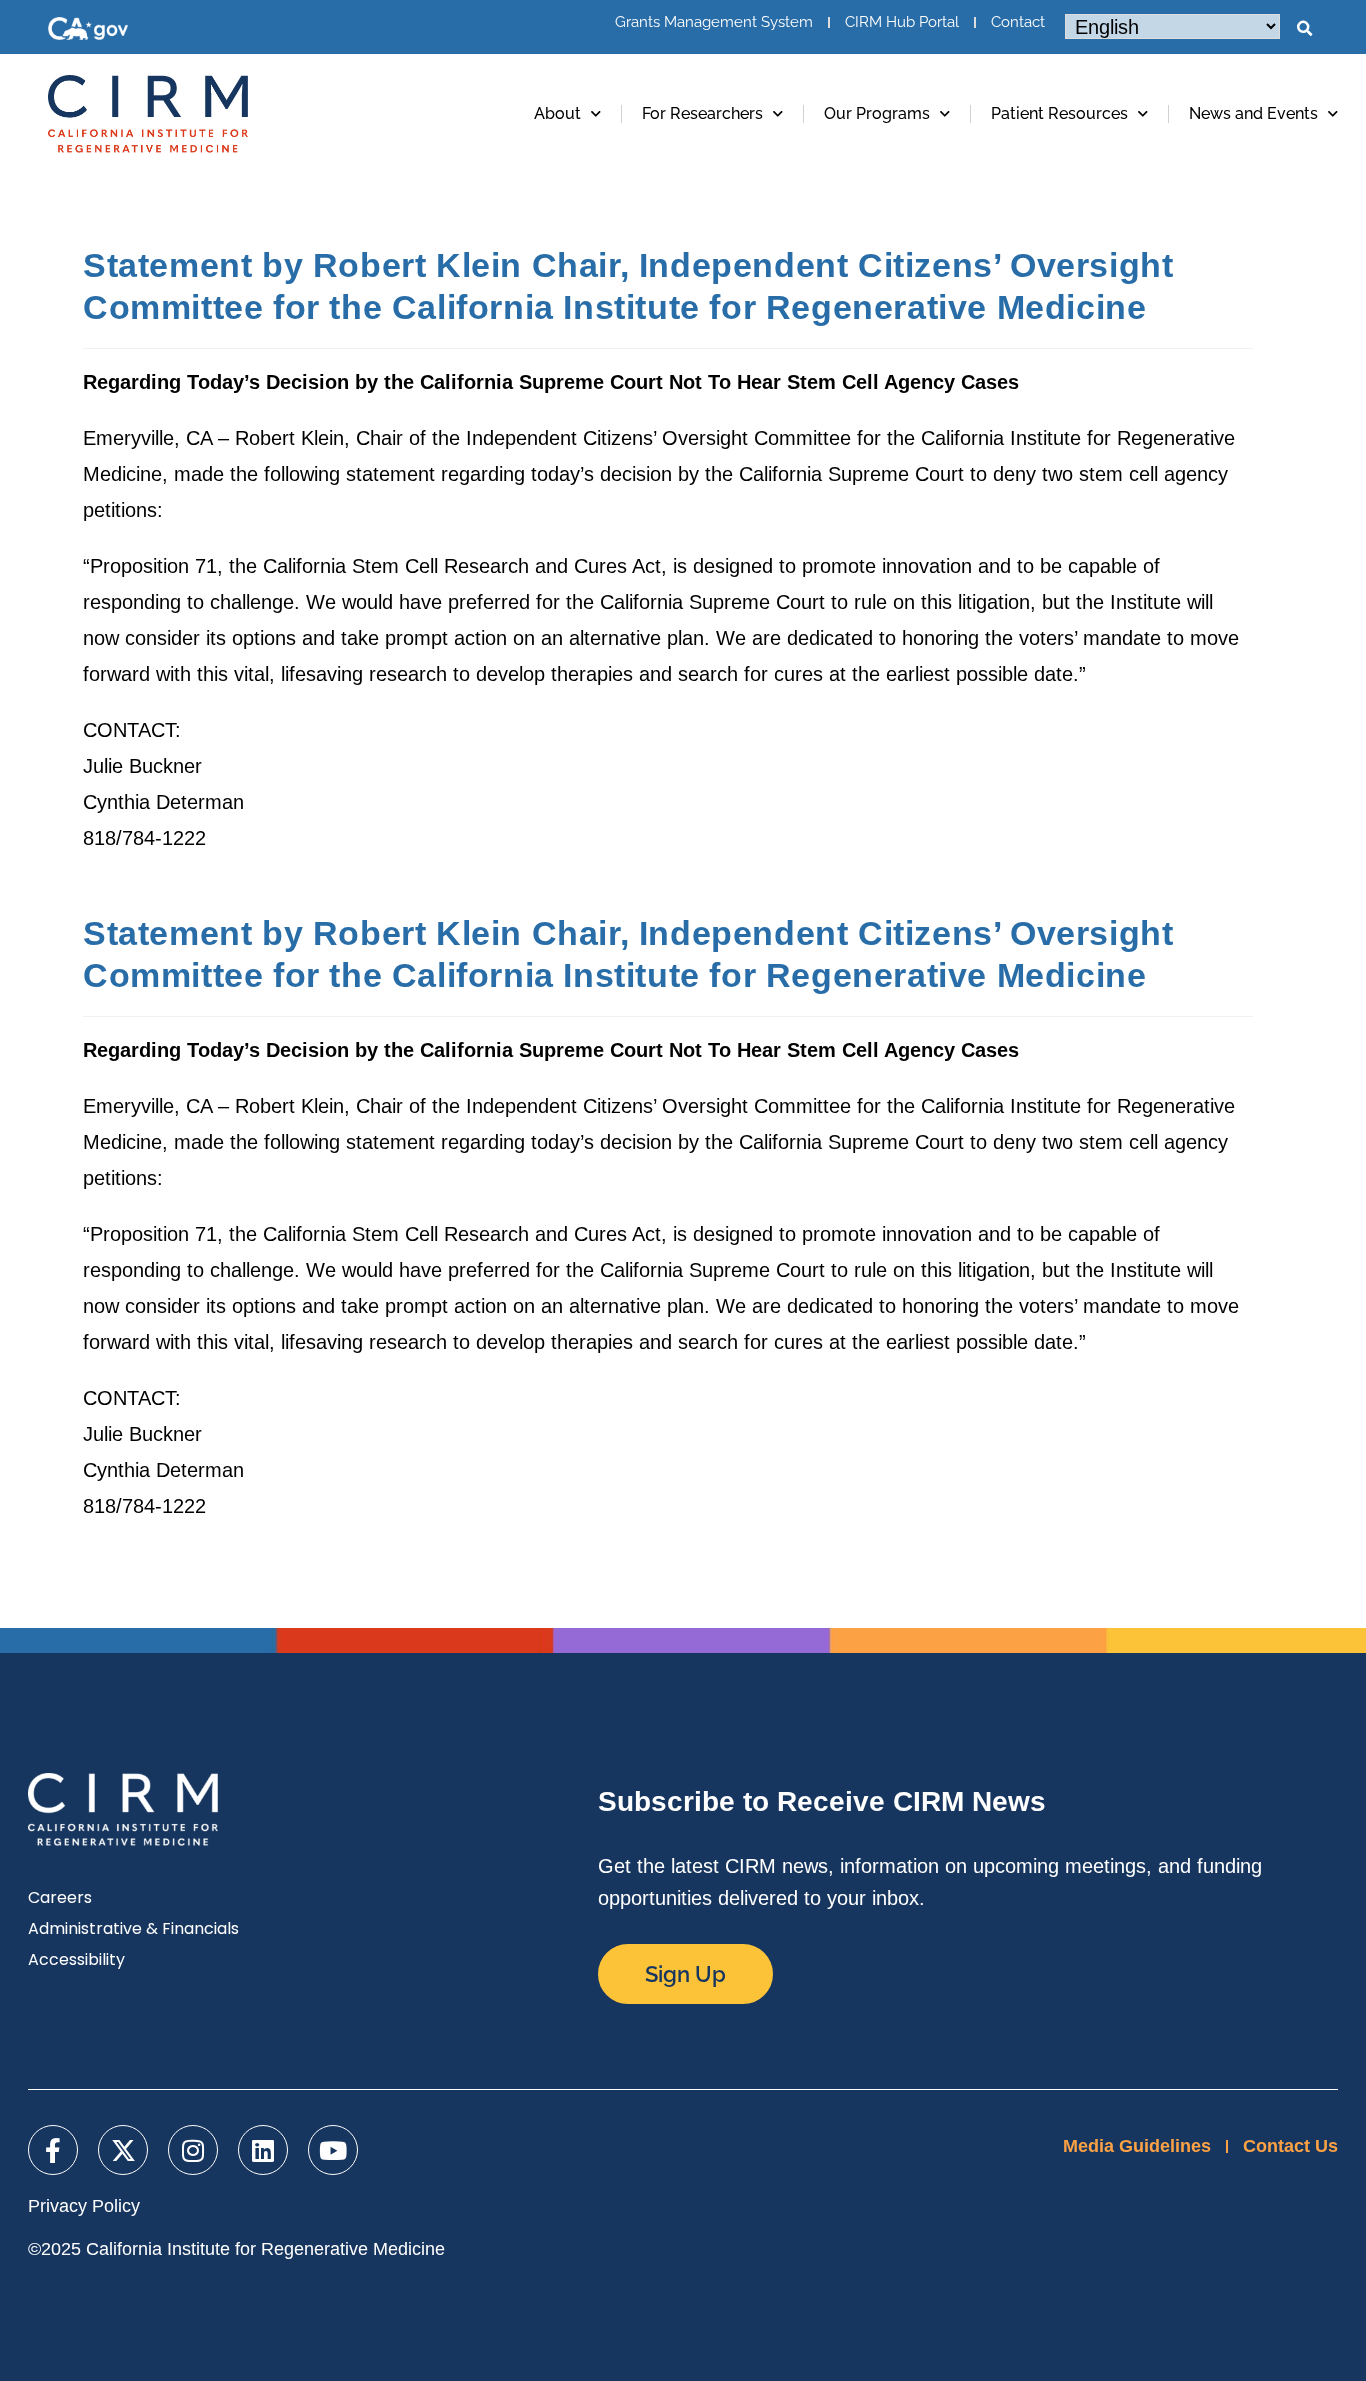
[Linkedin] (263, 2150)
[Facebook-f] (53, 2150)
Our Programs (877, 113)
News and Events (1253, 113)
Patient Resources (1059, 113)
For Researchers (702, 113)
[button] (1304, 29)
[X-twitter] (123, 2150)
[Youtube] (333, 2150)
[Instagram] (193, 2150)
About (557, 113)
